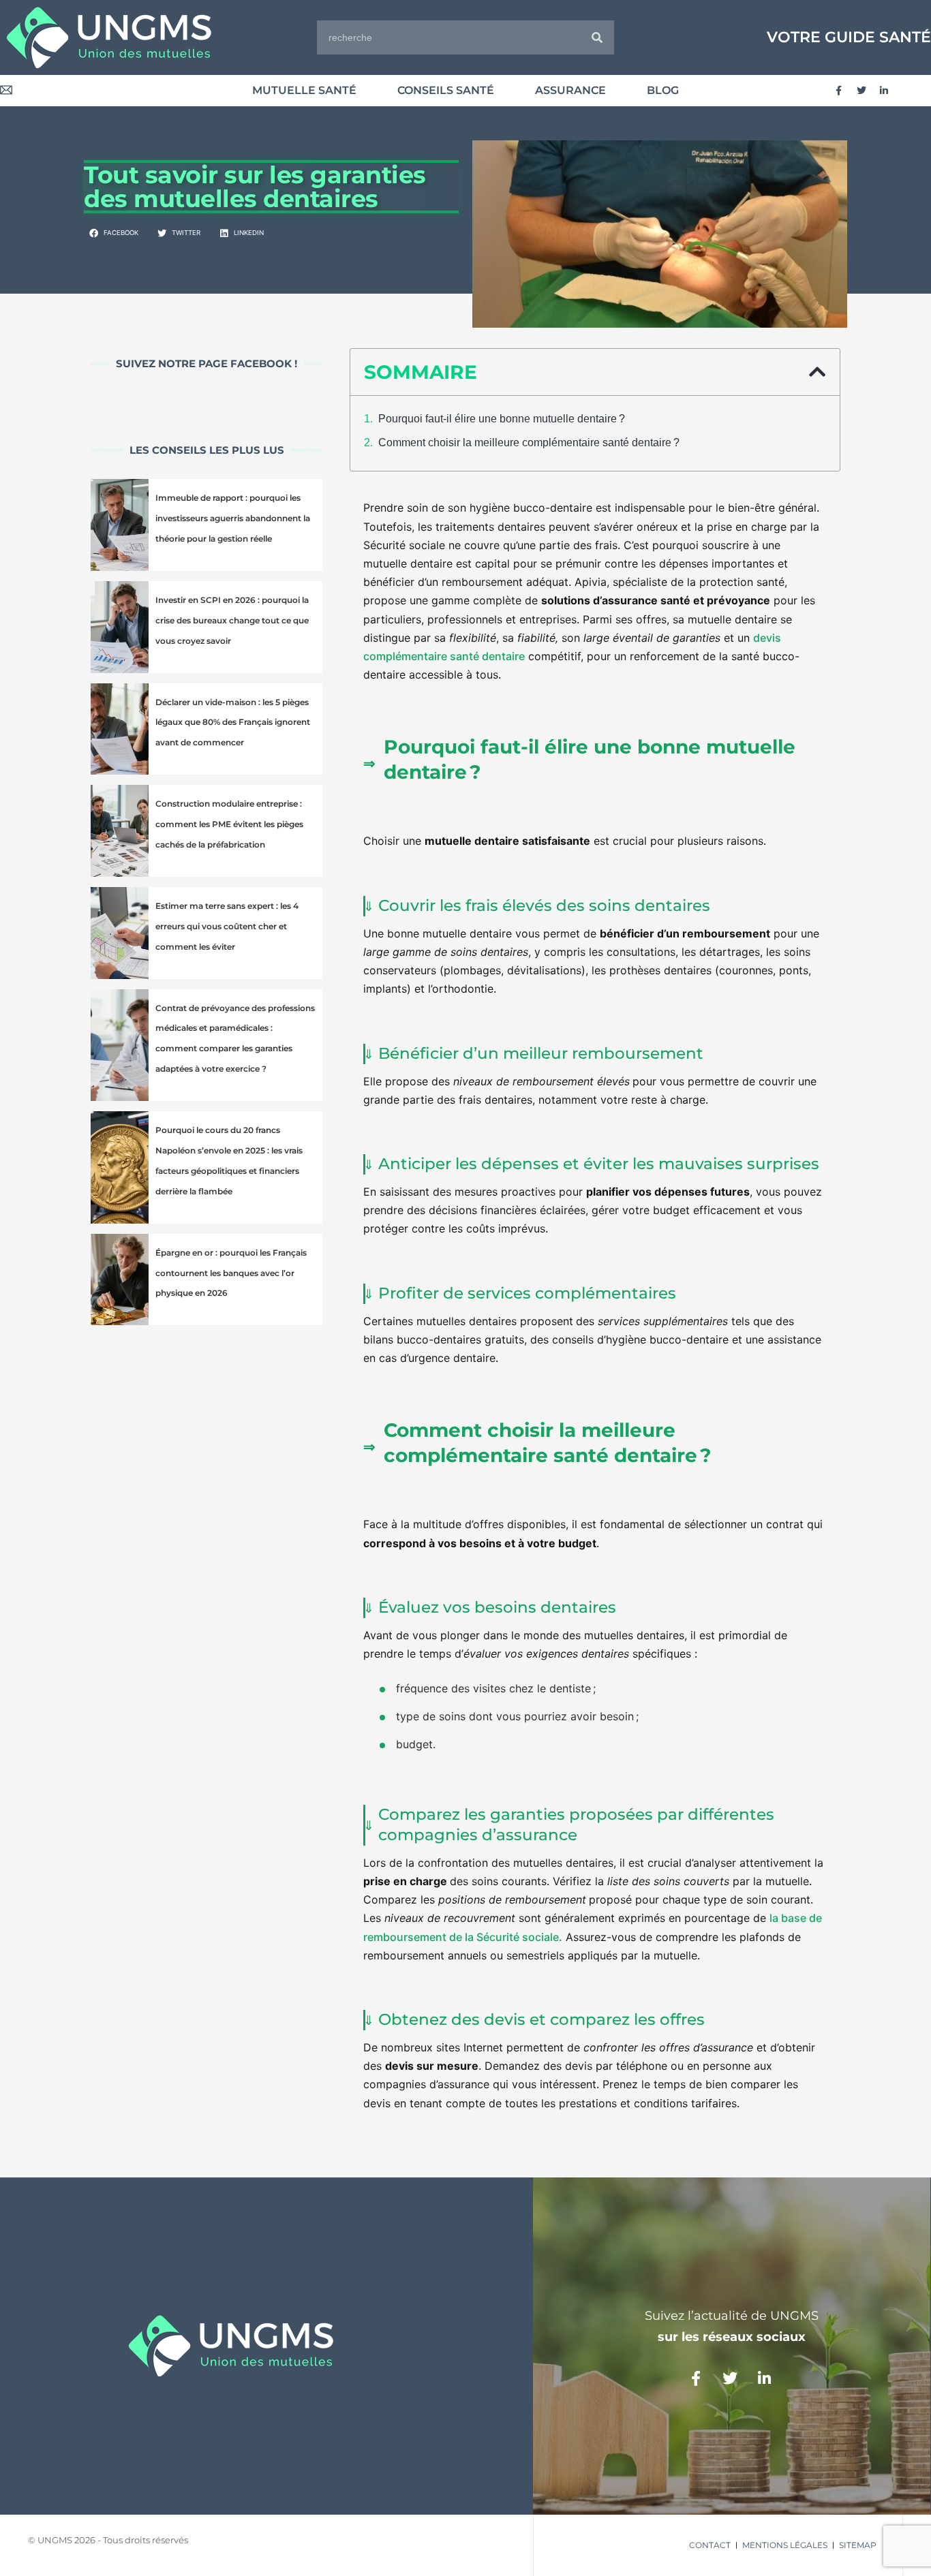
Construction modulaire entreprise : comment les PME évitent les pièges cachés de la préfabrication (229, 824)
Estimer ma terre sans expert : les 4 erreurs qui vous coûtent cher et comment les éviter (227, 926)
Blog (663, 90)
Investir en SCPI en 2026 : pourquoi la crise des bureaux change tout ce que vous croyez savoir (232, 620)
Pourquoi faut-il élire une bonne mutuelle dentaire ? (502, 419)
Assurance (570, 90)
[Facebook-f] (839, 91)
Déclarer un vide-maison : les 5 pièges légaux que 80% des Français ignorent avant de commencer (233, 723)
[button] (115, 234)
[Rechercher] (597, 37)
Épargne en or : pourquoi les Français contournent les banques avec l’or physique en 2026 (231, 1273)
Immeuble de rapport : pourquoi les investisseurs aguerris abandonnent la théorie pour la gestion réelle (233, 518)
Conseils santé (446, 90)
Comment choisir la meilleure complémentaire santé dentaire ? (529, 443)
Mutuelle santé (304, 90)
